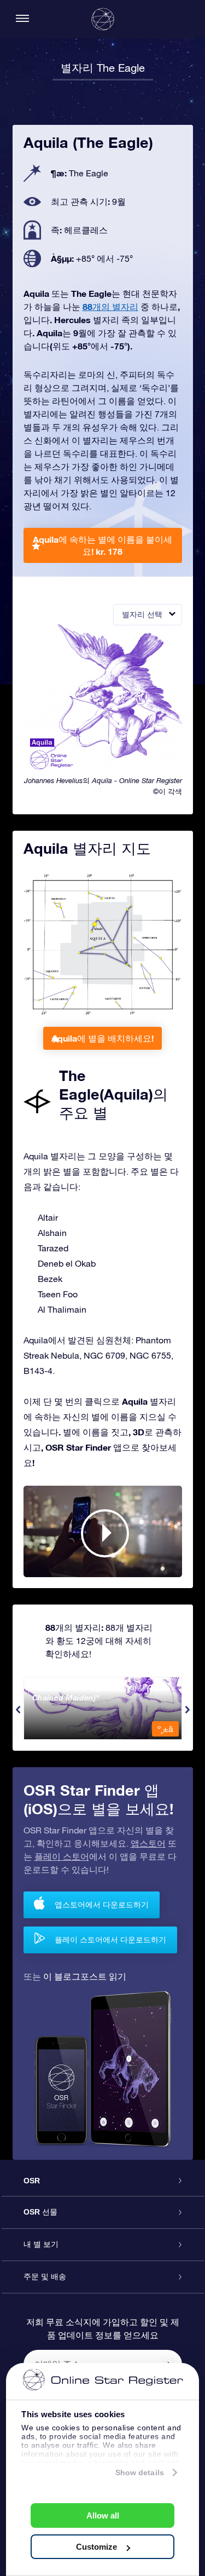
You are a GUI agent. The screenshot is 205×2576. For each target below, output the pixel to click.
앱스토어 (148, 1843)
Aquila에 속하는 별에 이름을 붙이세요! (102, 545)
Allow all (103, 2515)
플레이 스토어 (62, 1856)
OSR (32, 2181)
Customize (96, 2547)
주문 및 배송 (45, 2276)
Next (188, 1710)
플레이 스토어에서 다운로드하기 (110, 1939)
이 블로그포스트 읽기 (85, 1976)
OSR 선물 (40, 2212)
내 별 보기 (41, 2244)
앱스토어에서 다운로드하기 (102, 1904)
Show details (140, 2473)
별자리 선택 (142, 614)
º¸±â (165, 1729)
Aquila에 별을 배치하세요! (102, 1038)
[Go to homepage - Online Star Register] (103, 19)
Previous (18, 1710)
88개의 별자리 (110, 306)
